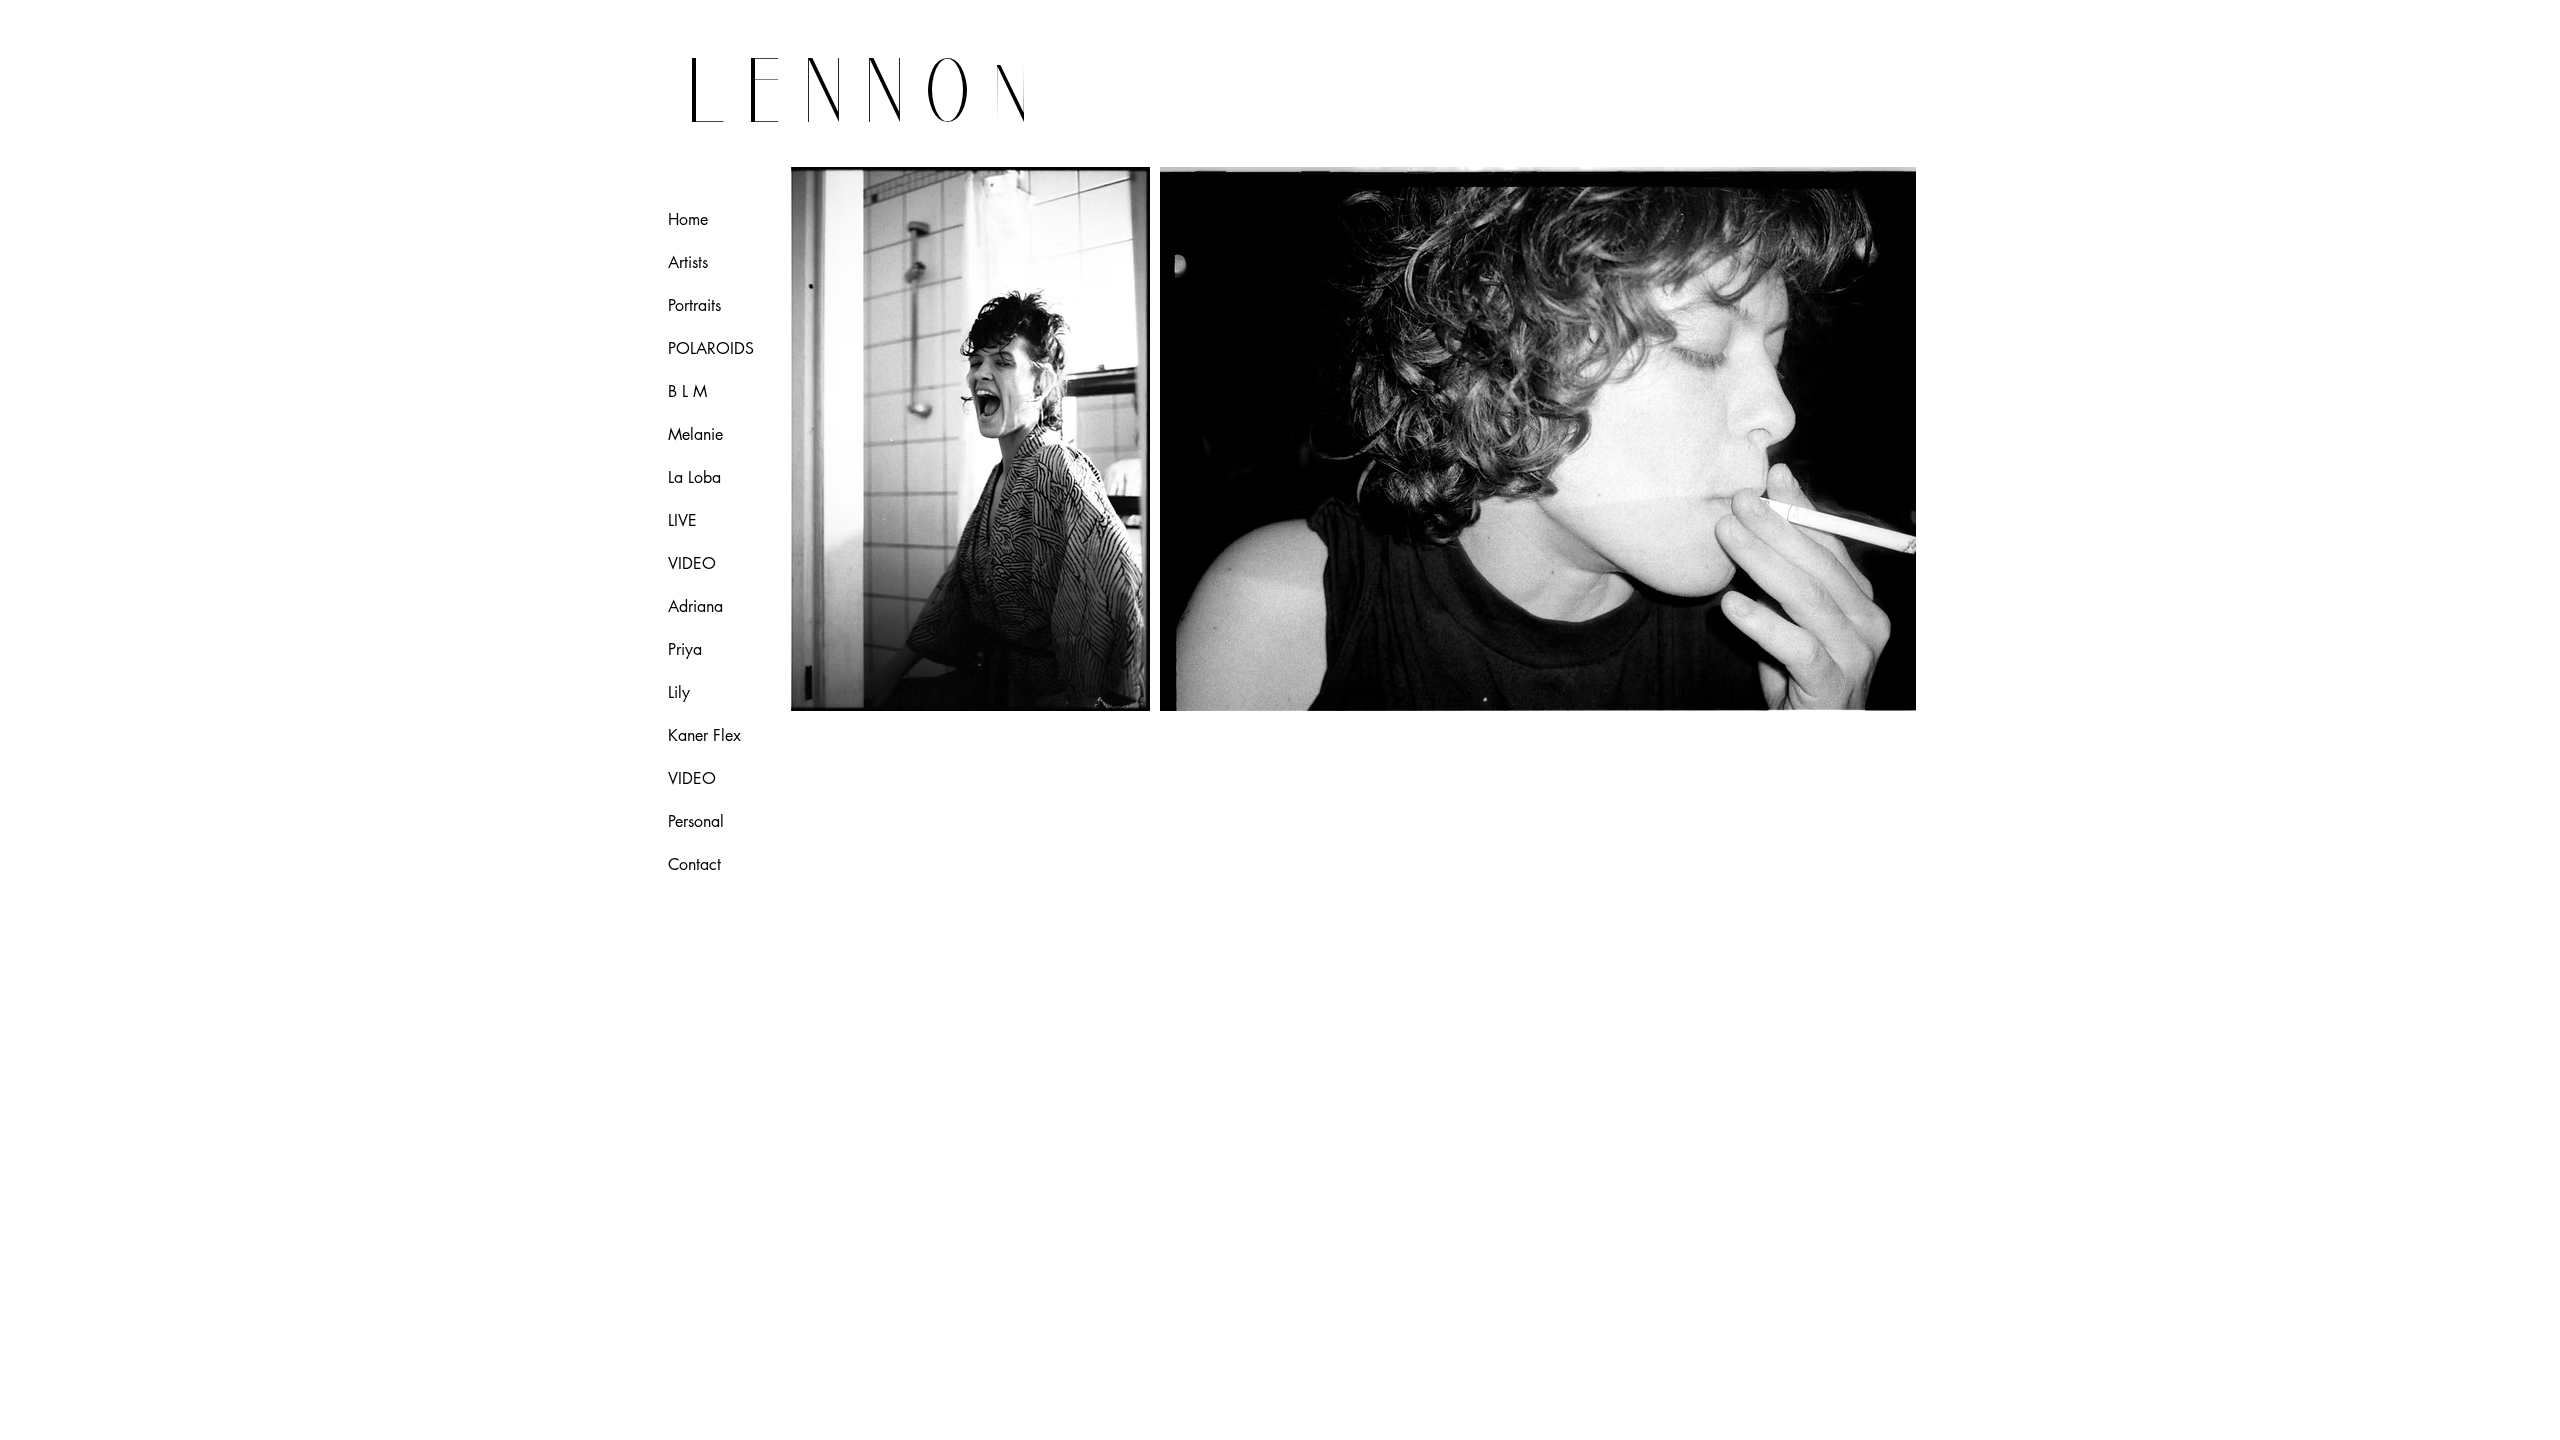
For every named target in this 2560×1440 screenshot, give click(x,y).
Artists (688, 262)
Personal (696, 821)
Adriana (695, 606)
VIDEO (692, 563)
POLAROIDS (711, 348)
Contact (694, 864)
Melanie (695, 434)
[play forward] (1891, 439)
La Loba (694, 477)
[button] (970, 439)
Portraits (694, 305)
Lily (679, 692)
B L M (687, 391)
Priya (685, 649)
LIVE (682, 520)
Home (688, 219)
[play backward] (815, 439)
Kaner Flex (704, 735)
